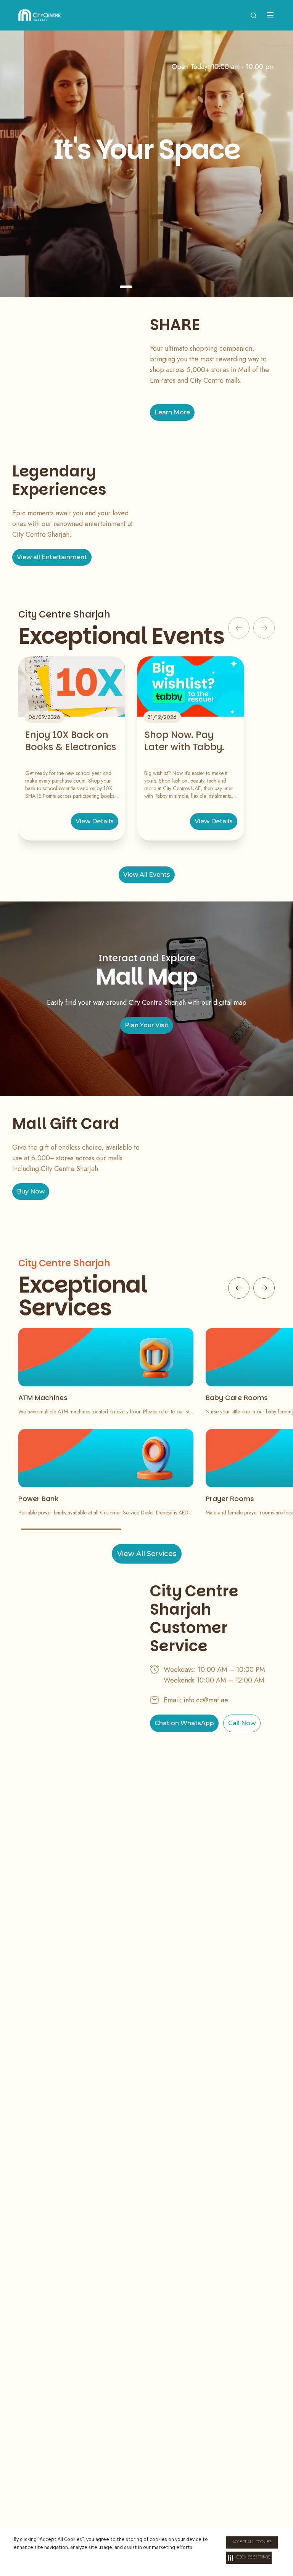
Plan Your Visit (147, 1025)
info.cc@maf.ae (206, 1700)
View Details (95, 821)
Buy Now (31, 1191)
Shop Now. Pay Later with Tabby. (184, 741)
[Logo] (39, 15)
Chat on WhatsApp (184, 1723)
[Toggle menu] (270, 15)
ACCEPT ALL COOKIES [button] (252, 2542)
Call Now (242, 1723)
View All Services (147, 1554)
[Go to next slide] (264, 1288)
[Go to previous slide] (239, 1288)
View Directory (257, 230)
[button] (249, 2558)
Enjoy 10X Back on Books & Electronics (71, 741)
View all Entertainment (52, 557)
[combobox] (253, 15)
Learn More (172, 412)
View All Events (147, 875)
